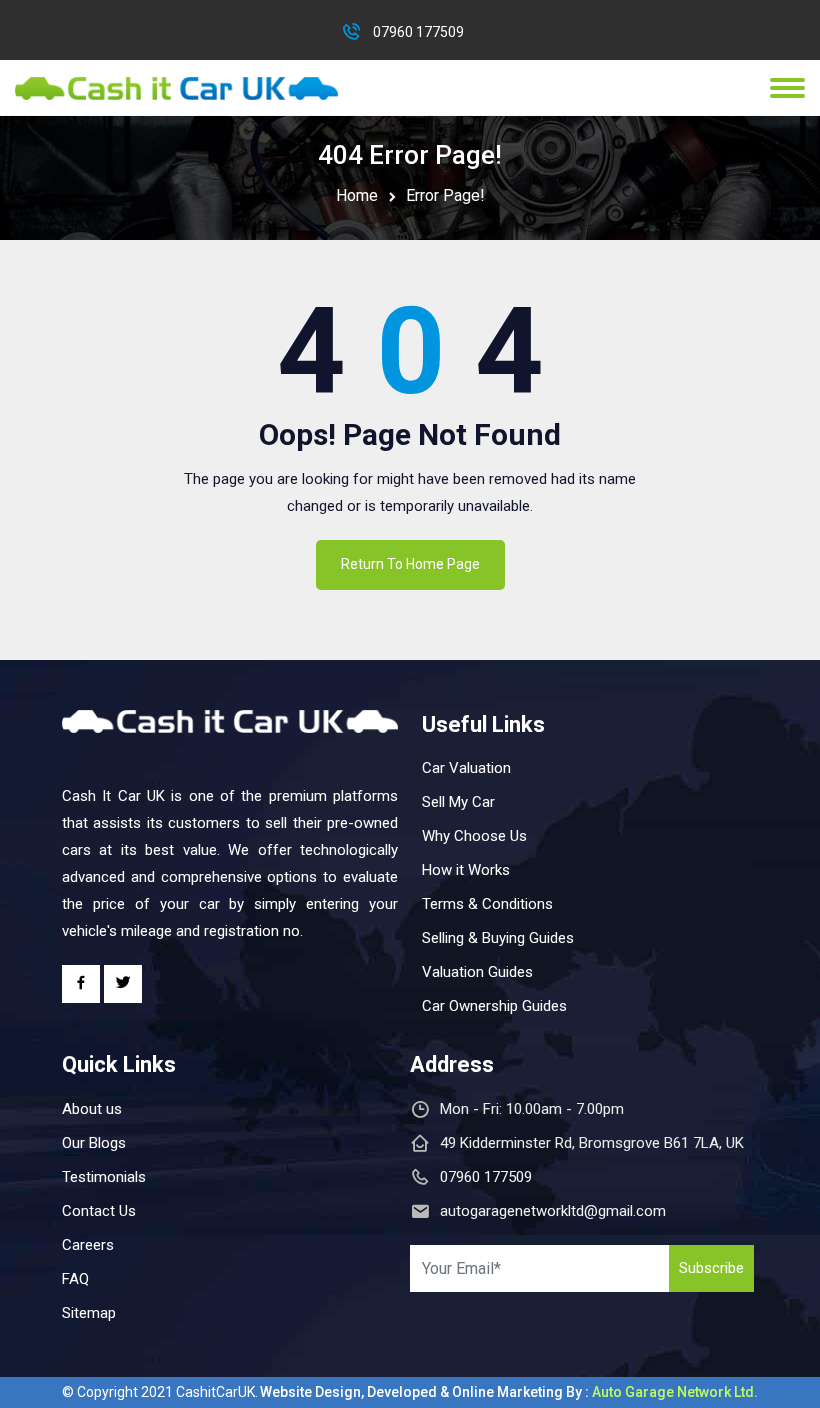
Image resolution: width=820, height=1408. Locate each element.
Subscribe (711, 1268)
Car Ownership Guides (494, 1006)
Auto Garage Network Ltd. (675, 1392)
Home (357, 195)
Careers (88, 1245)
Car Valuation (466, 768)
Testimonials (104, 1177)
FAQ (75, 1279)
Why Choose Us (474, 836)
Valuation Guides (477, 972)
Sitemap (89, 1313)
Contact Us (99, 1211)
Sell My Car (458, 802)
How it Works (466, 870)
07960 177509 (418, 32)
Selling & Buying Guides (498, 938)
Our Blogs (94, 1143)
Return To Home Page (410, 564)
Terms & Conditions (487, 904)
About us (92, 1109)
